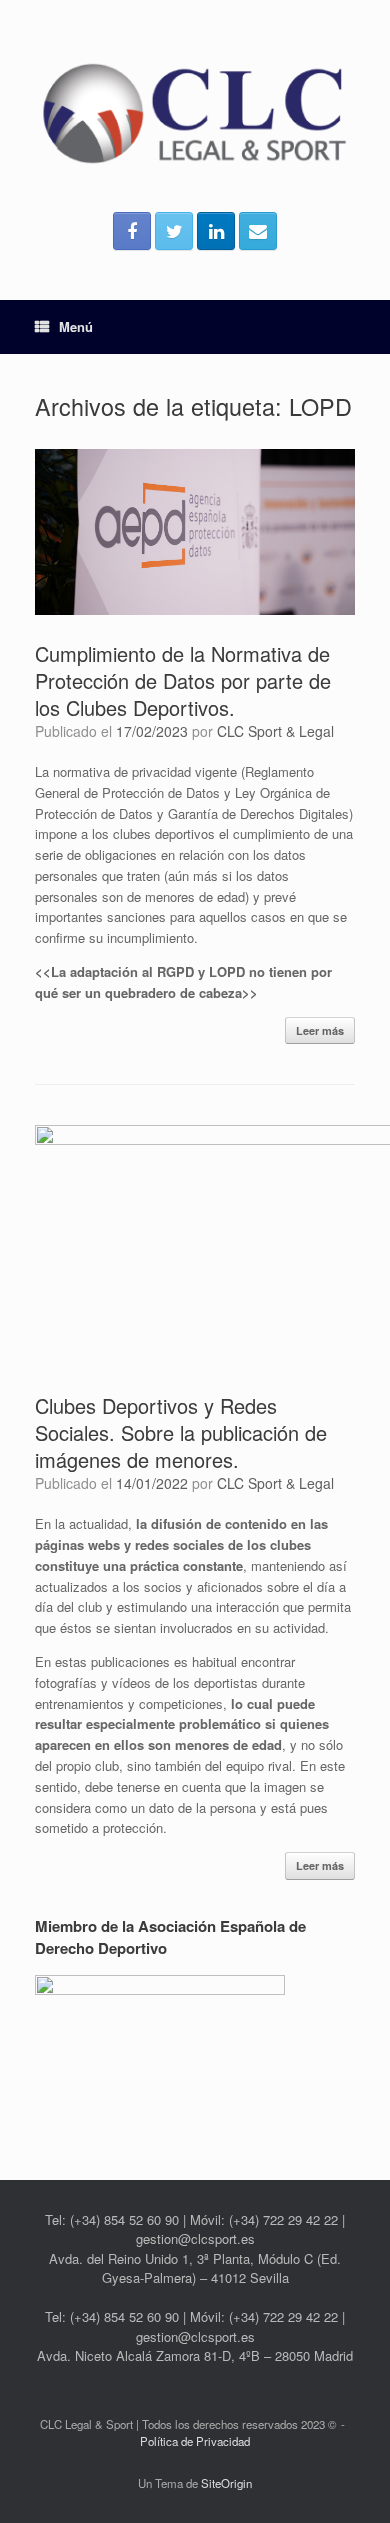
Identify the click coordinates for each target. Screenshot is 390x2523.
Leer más (320, 1030)
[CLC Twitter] (174, 231)
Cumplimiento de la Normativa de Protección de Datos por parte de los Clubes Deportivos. (183, 680)
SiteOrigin (226, 2483)
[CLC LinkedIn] (216, 231)
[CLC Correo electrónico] (258, 231)
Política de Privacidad (195, 2441)
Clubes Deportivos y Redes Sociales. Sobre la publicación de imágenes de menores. (181, 1432)
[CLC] (195, 113)
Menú (76, 326)
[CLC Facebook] (132, 231)
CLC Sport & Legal (275, 731)
